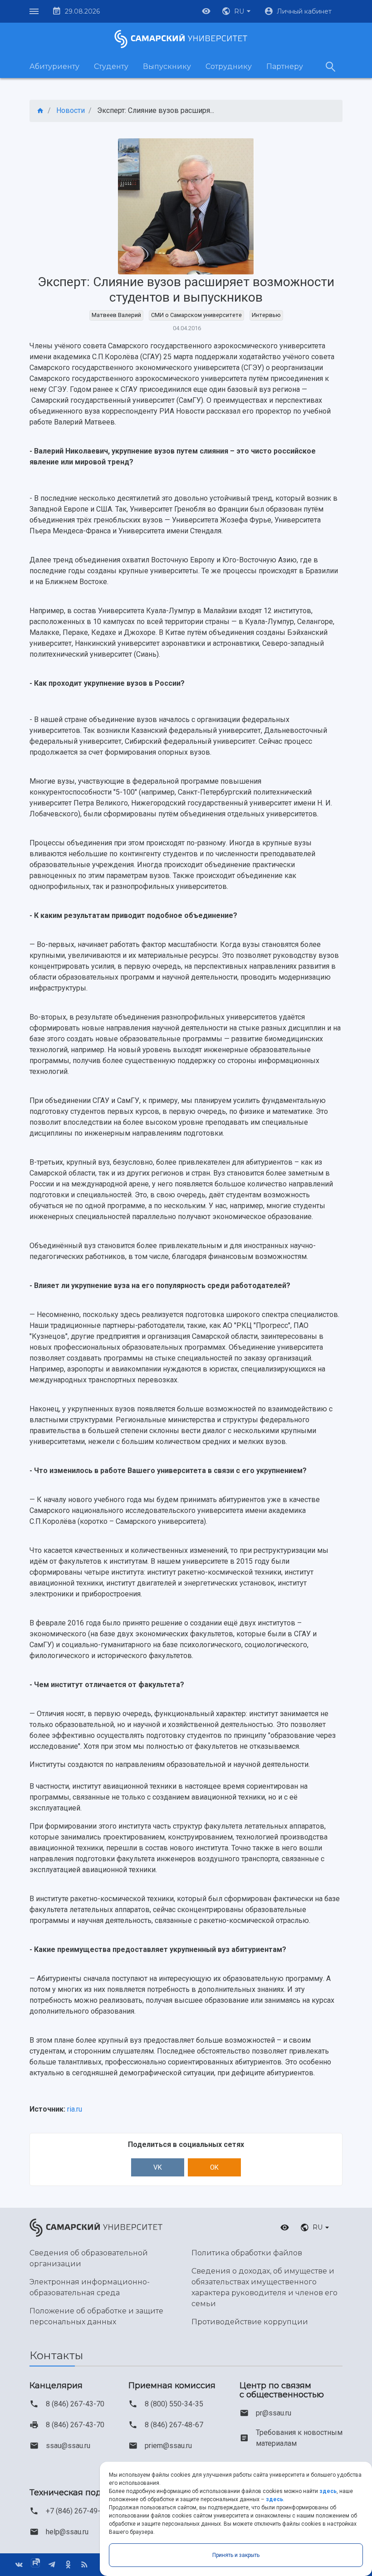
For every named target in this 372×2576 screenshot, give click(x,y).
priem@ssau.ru (168, 2446)
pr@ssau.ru (274, 2413)
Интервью (266, 315)
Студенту (111, 66)
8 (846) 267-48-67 (174, 2425)
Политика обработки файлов (247, 2253)
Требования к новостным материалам (299, 2438)
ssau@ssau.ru (68, 2446)
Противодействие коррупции (250, 2322)
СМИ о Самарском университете (196, 315)
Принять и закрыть (236, 2555)
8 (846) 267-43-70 (75, 2404)
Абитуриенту (54, 66)
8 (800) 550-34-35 (174, 2404)
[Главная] (40, 111)
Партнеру (285, 66)
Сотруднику (229, 66)
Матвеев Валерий (116, 315)
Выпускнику (167, 66)
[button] (237, 11)
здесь (328, 2491)
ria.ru (75, 2109)
